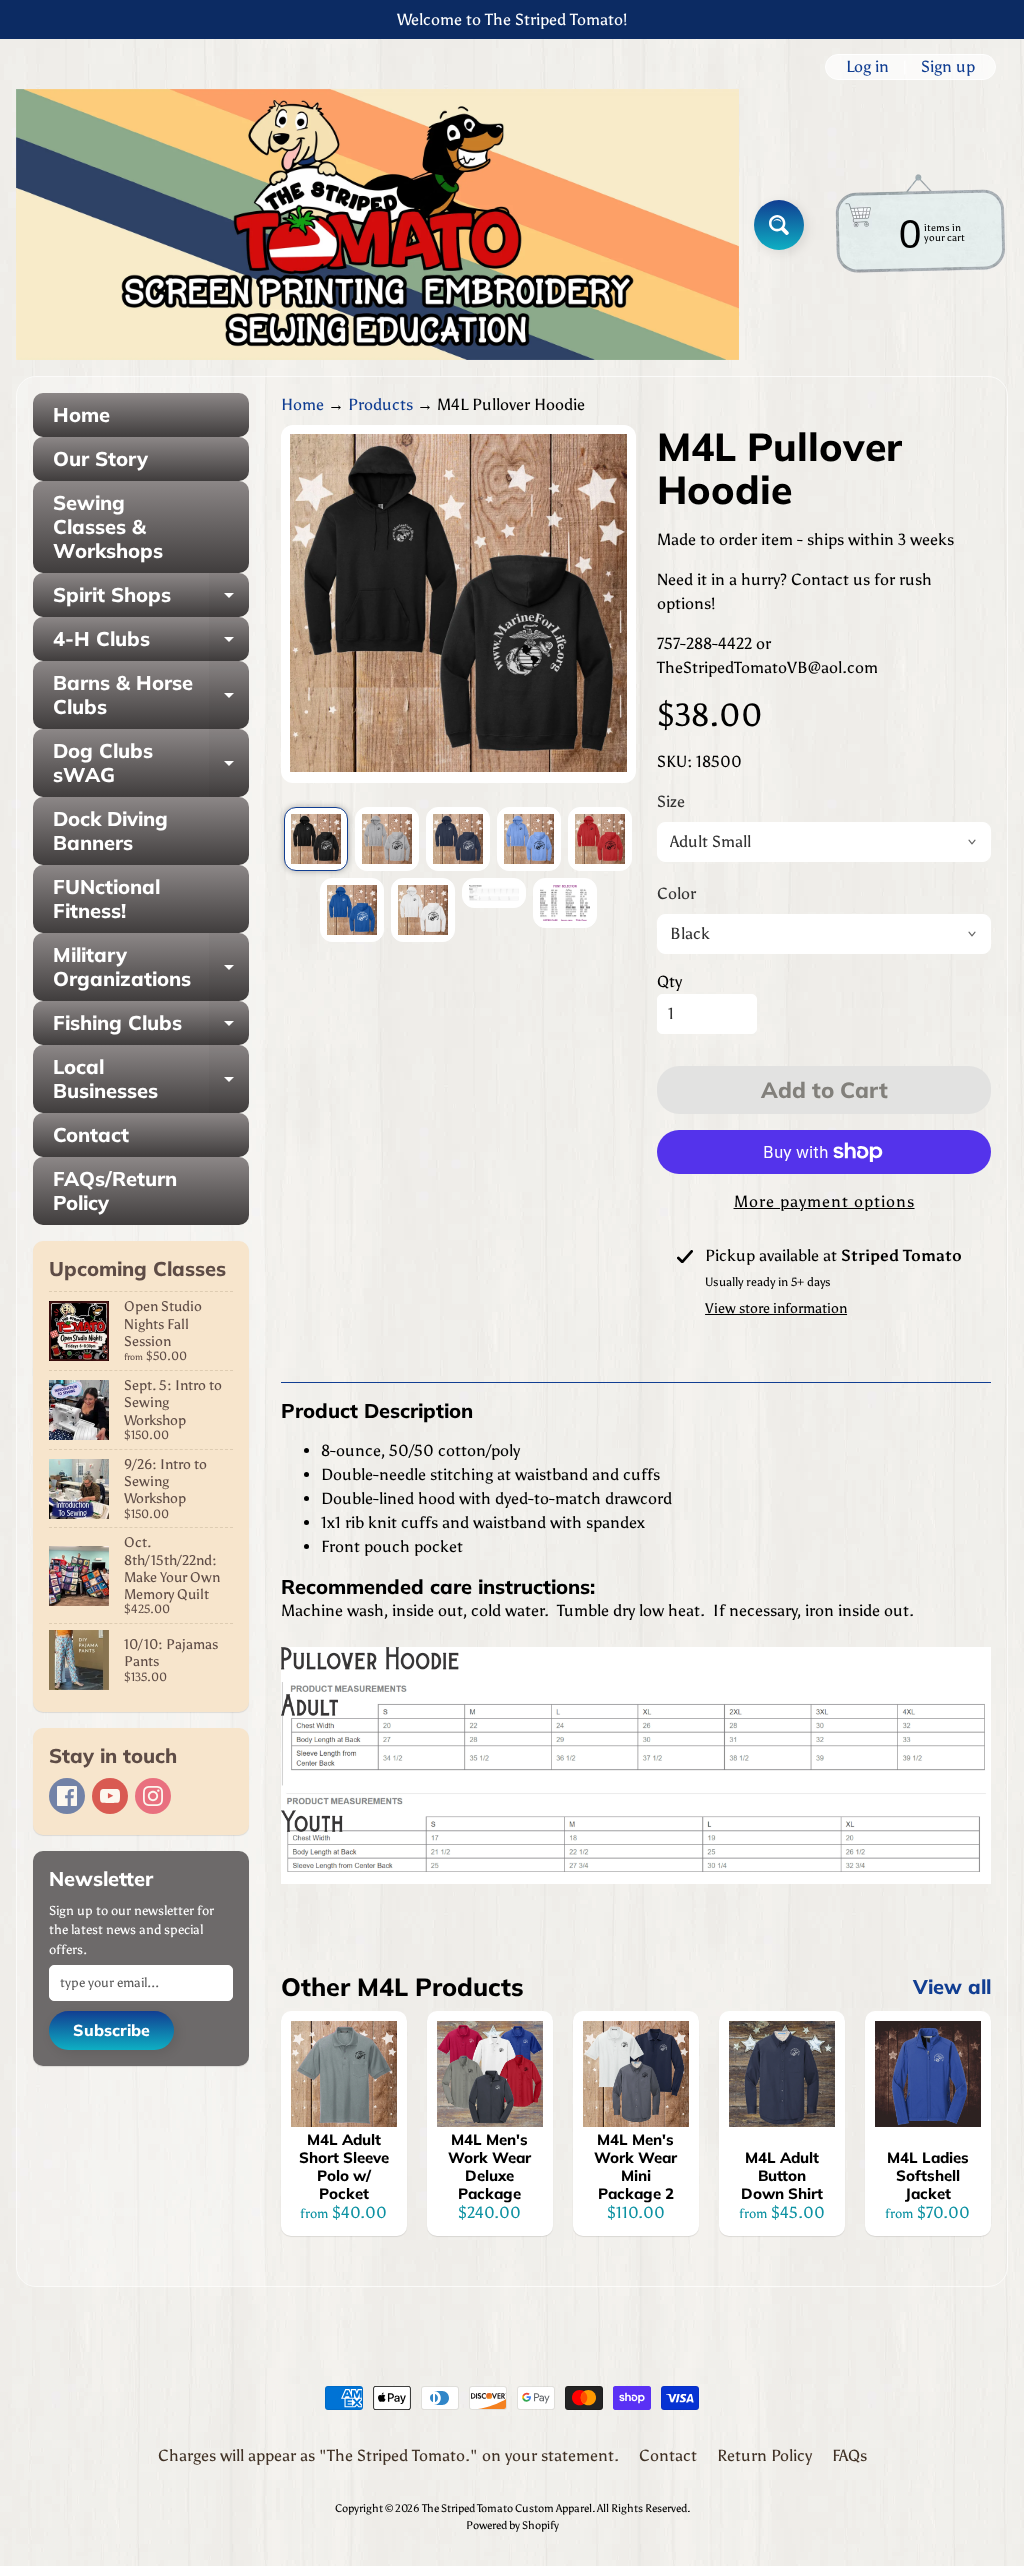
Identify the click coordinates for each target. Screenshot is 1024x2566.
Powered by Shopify (512, 2525)
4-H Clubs (151, 643)
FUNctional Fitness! (106, 898)
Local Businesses (151, 1080)
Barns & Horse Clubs (151, 696)
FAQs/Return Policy (115, 1190)
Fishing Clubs (151, 1027)
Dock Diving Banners (110, 830)
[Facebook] (67, 1796)
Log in (867, 67)
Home (81, 414)
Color (676, 893)
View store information (776, 1308)
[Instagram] (153, 1796)
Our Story (100, 458)
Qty (669, 981)
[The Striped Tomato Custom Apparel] (377, 224)
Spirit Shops (151, 599)
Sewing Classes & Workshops (108, 526)
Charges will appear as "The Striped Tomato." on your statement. (388, 2455)
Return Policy (764, 2455)
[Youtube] (110, 1796)
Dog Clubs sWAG (151, 764)
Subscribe (111, 2030)
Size (671, 801)
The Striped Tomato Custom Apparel (507, 2508)
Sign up (948, 67)
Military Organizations (151, 968)
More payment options (824, 1201)
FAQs (849, 2455)
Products (380, 404)
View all (952, 1986)
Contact (91, 1134)
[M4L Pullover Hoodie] (316, 839)
